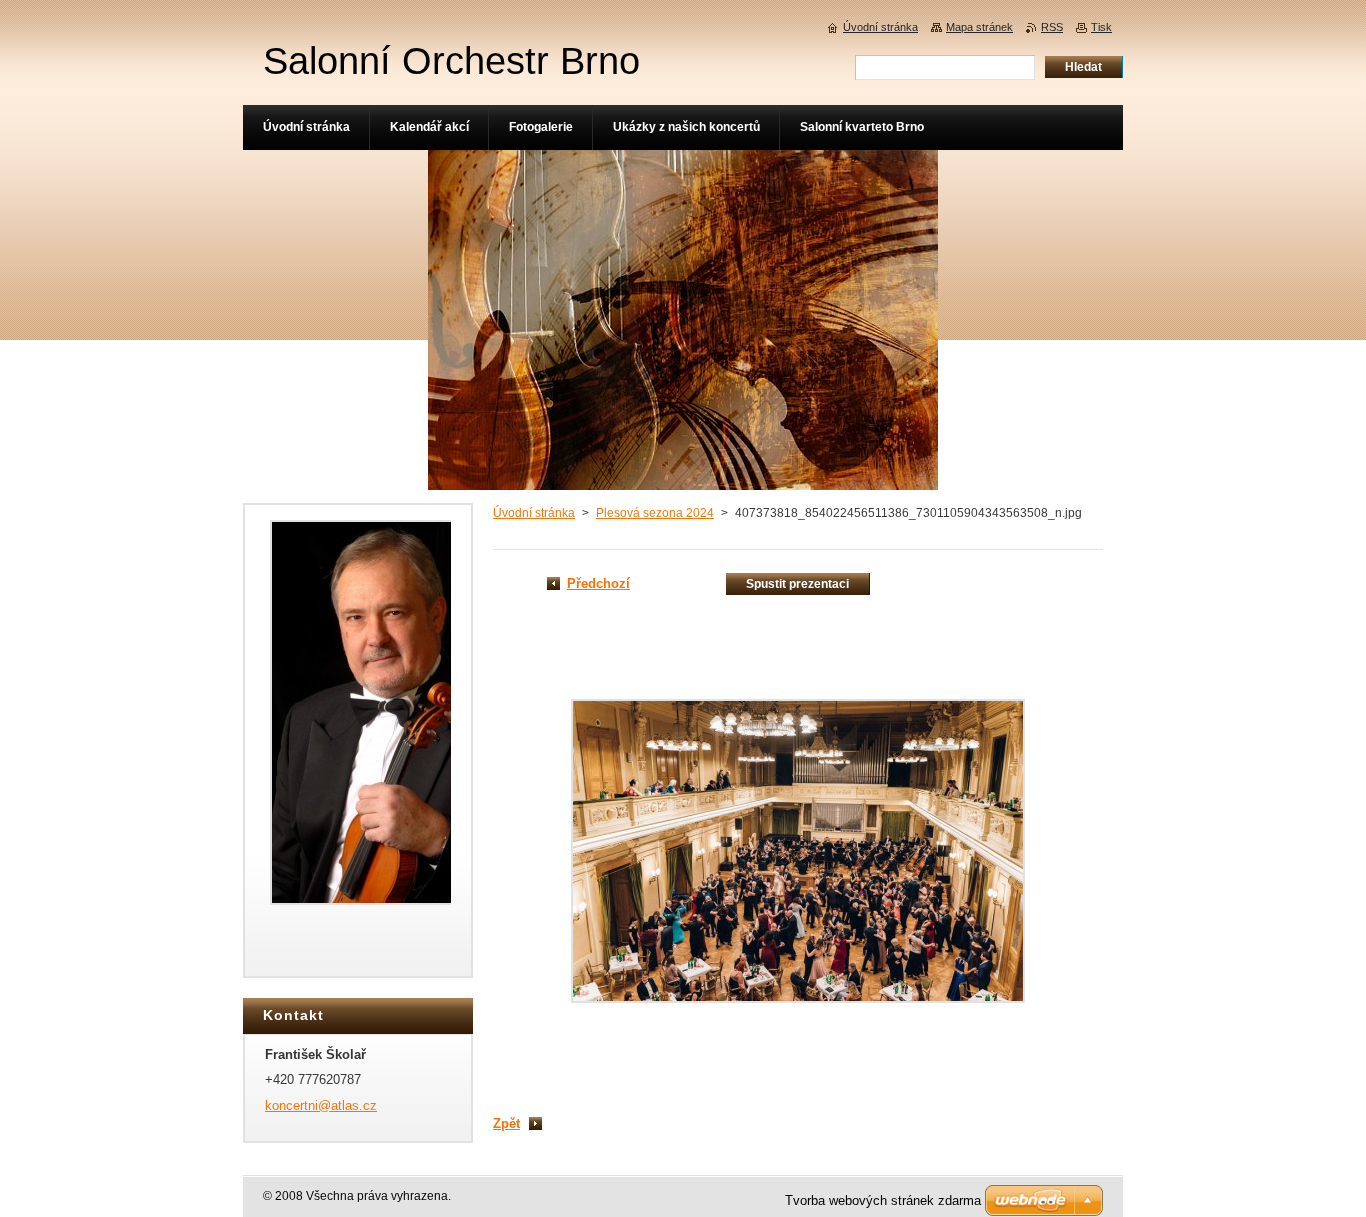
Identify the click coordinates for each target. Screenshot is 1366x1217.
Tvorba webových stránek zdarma (883, 1200)
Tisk (1101, 27)
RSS (1052, 27)
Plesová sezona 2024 (655, 513)
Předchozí (598, 583)
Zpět (506, 1123)
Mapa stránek (979, 27)
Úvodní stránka (534, 513)
